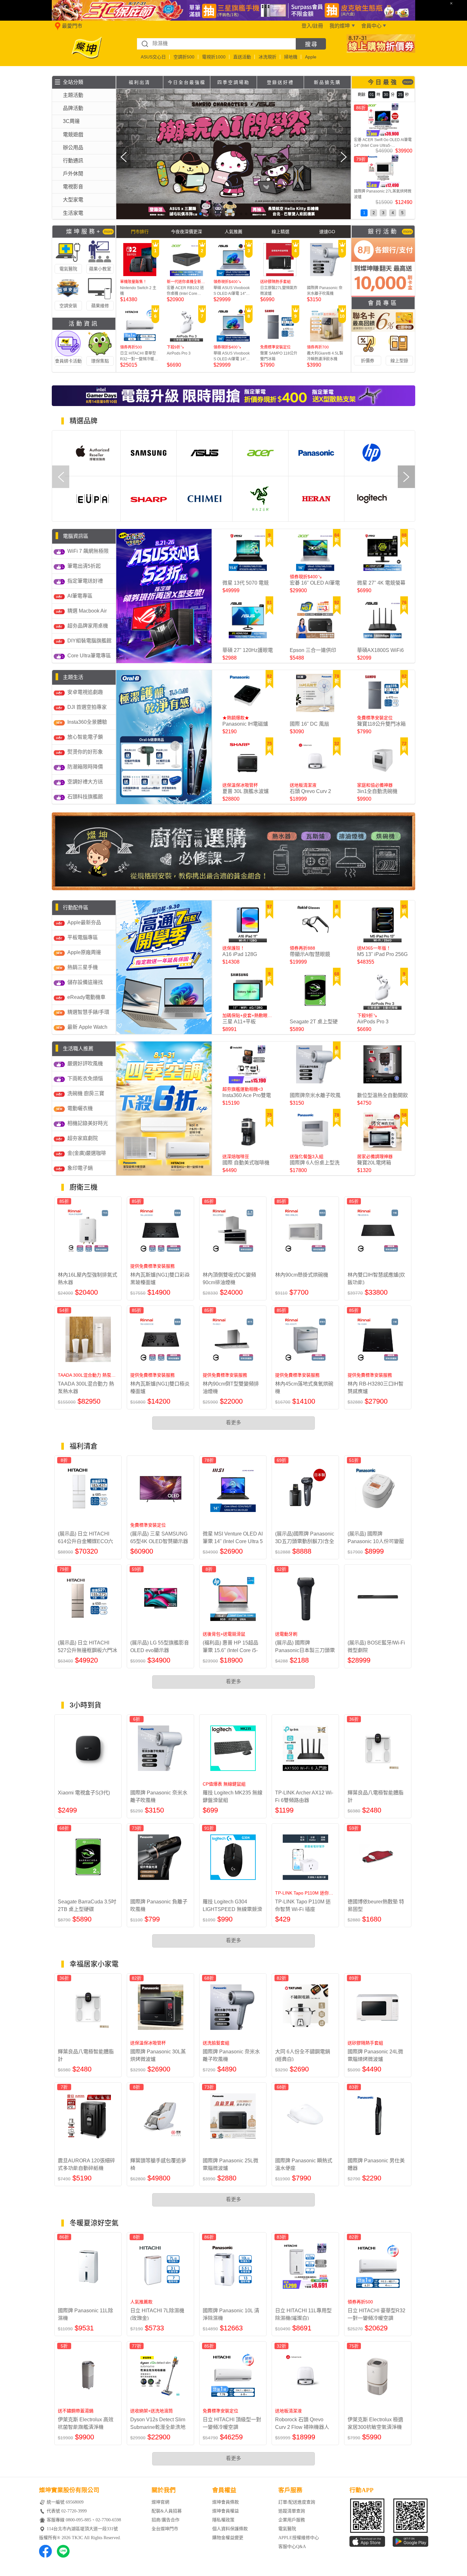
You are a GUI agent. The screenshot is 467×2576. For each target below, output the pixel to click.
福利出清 (139, 82)
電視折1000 (214, 57)
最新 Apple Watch (87, 1027)
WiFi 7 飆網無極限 (88, 551)
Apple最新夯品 (84, 922)
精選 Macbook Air (87, 611)
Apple (311, 57)
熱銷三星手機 (83, 967)
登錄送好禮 (280, 82)
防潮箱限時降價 (85, 767)
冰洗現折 (267, 57)
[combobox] (216, 44)
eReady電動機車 (86, 997)
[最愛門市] (56, 29)
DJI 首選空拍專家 (87, 707)
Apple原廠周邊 (84, 952)
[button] (160, 214)
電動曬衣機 (80, 1108)
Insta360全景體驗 (87, 722)
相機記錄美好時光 (88, 1123)
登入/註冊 (312, 26)
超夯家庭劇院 (83, 1138)
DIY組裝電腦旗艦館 (89, 641)
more (408, 82)
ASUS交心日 (153, 57)
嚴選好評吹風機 (85, 1064)
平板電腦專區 (83, 937)
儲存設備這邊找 (85, 982)
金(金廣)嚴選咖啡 (87, 1153)
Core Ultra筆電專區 (89, 656)
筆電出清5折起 (84, 566)
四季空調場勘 (233, 82)
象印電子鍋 (80, 1168)
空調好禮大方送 (85, 782)
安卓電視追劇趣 (85, 692)
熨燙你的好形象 (85, 752)
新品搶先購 (327, 82)
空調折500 (184, 57)
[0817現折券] (381, 51)
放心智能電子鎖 (85, 737)
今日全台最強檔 (187, 82)
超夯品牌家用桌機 (88, 626)
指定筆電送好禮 (85, 581)
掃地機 (291, 57)
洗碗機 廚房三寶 (86, 1093)
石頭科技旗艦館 (85, 797)
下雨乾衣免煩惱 (85, 1078)
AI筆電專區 (80, 596)
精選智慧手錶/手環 (88, 1012)
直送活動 (242, 57)
